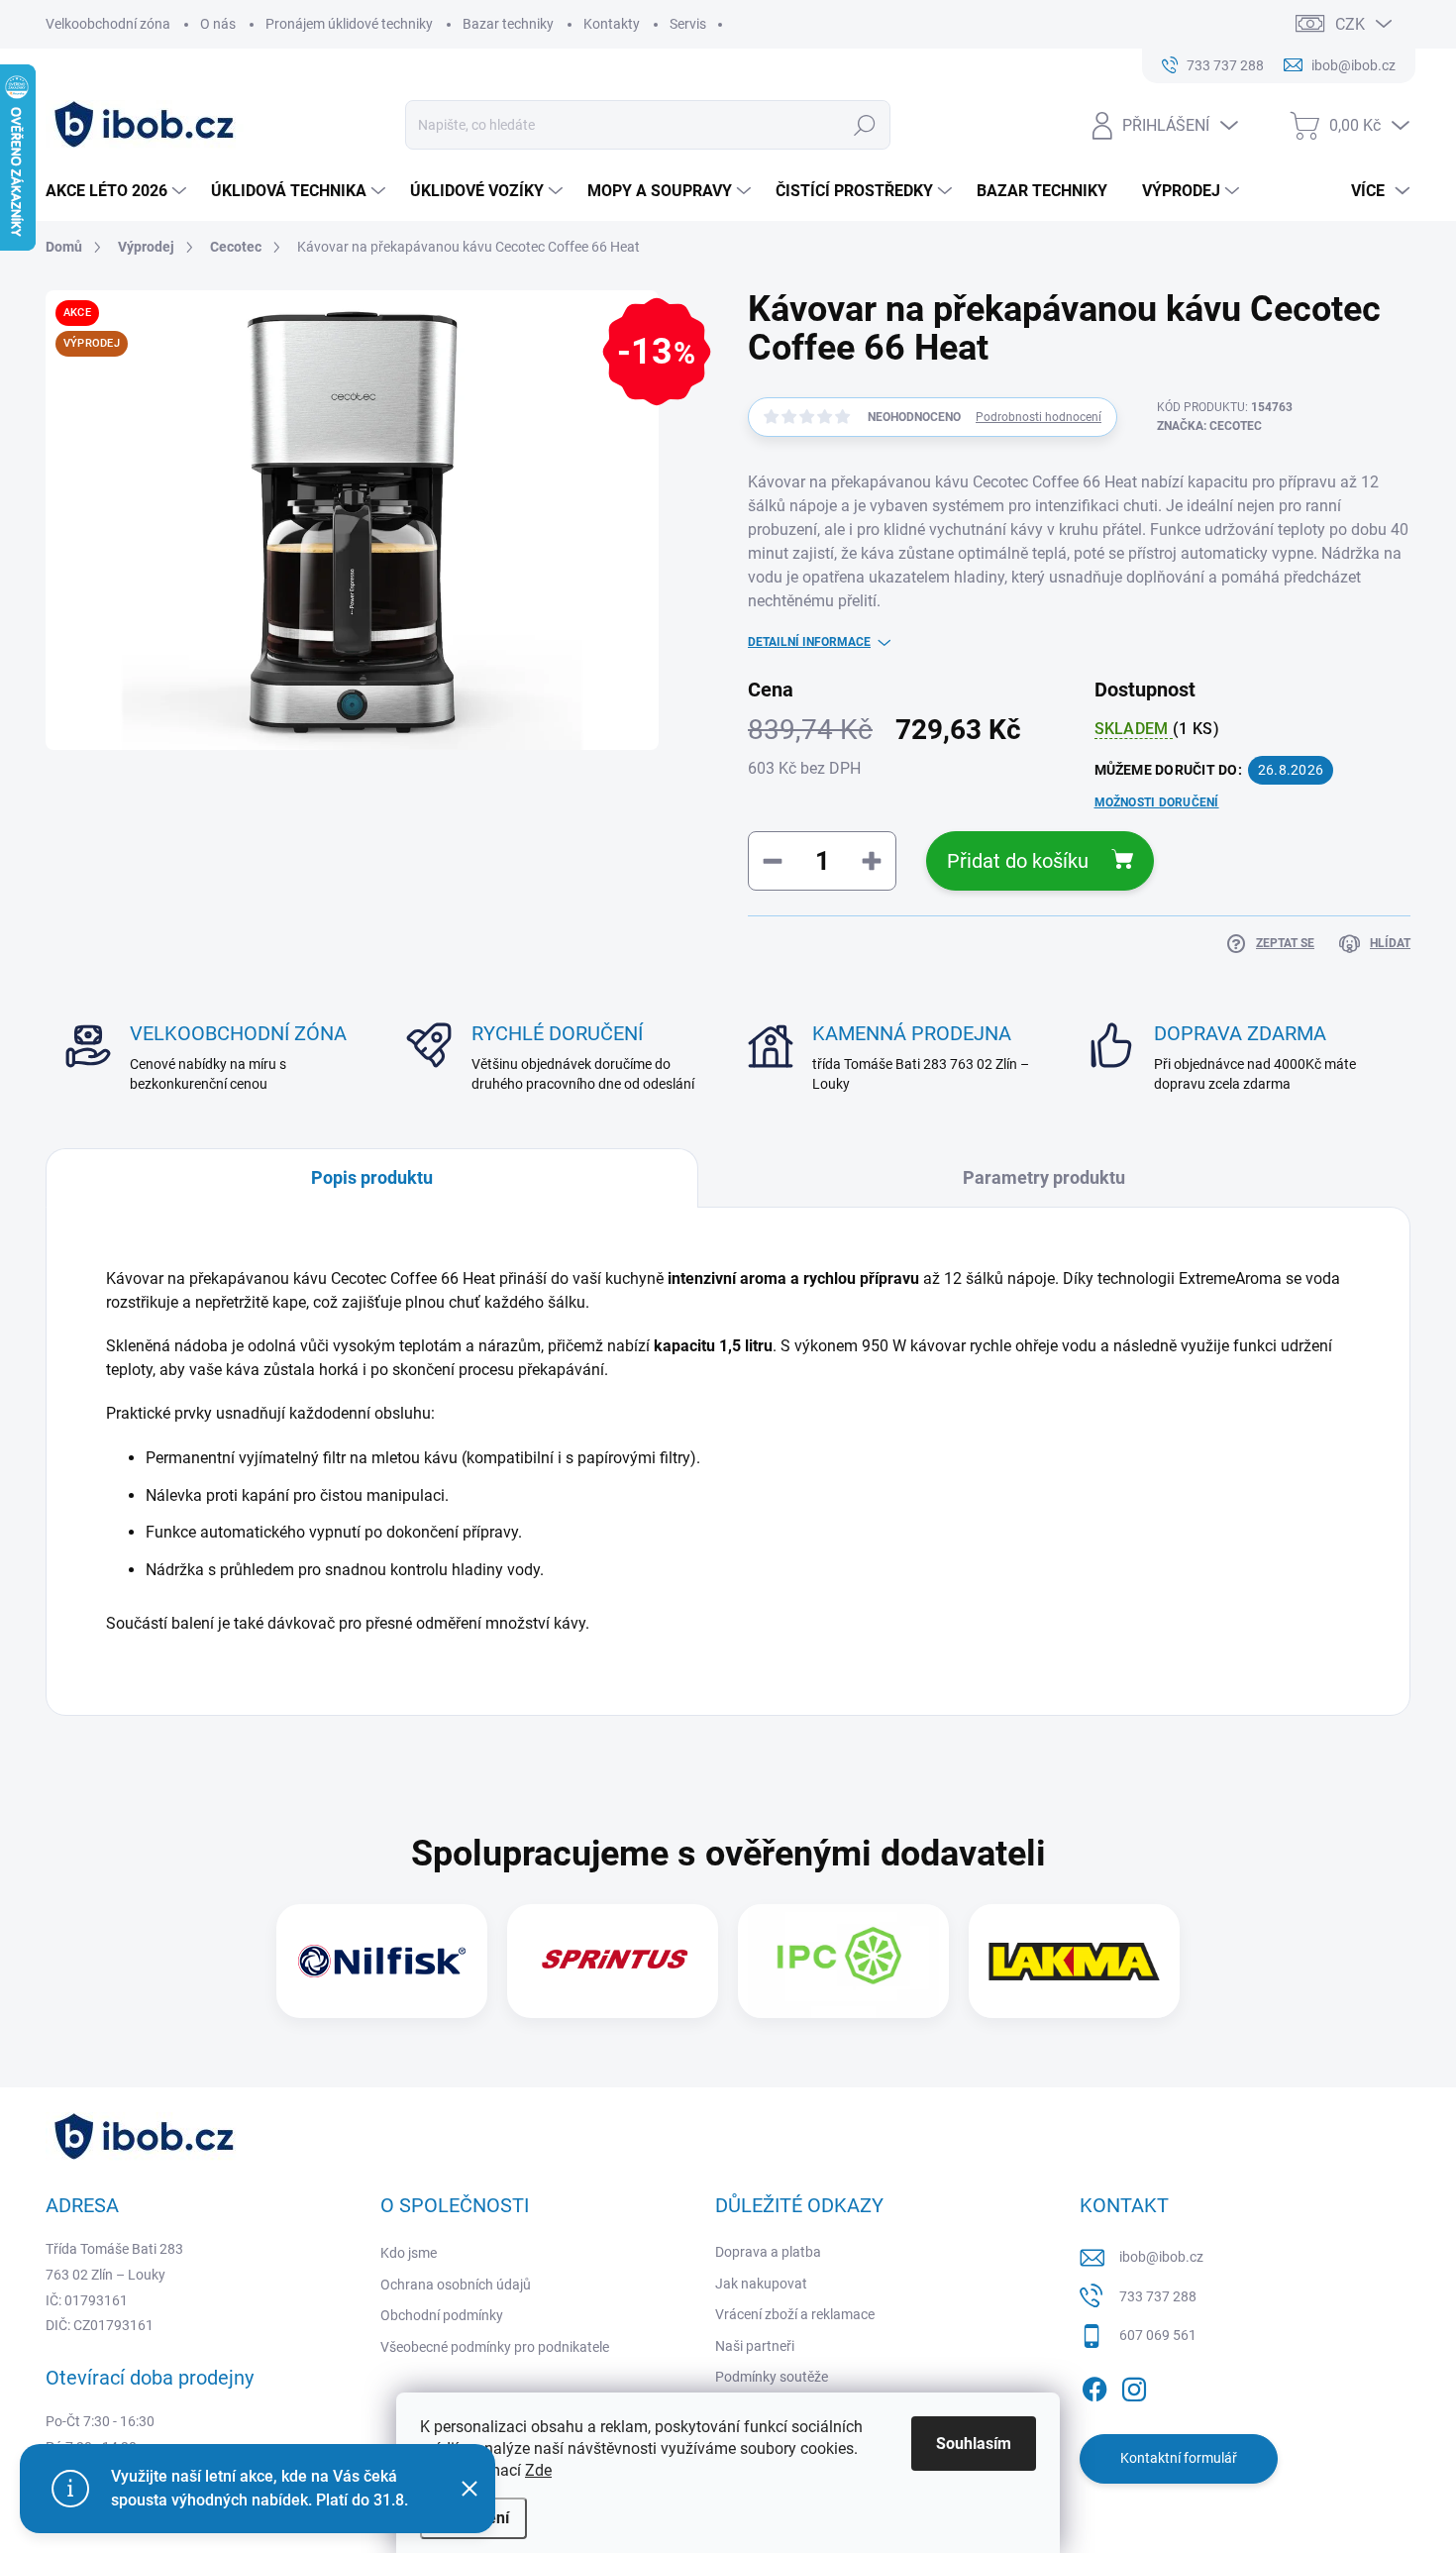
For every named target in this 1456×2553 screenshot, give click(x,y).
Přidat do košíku (1018, 861)
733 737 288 (1158, 2296)
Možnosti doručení (1157, 802)
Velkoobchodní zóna (108, 24)
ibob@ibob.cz (1161, 2257)
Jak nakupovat (761, 2284)
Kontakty (612, 24)
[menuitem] (118, 191)
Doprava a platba (768, 2252)
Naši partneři (755, 2346)
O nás (218, 24)
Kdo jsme (409, 2253)
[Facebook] (1094, 2386)
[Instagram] (1134, 2386)
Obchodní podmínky (442, 2315)
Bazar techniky (508, 24)
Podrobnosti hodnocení (1039, 417)
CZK (1350, 24)
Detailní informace (809, 642)
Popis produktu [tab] (372, 1177)
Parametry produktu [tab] (1044, 1177)
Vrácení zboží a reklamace (795, 2314)
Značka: (1209, 426)
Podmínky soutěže (772, 2377)
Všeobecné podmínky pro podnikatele (495, 2347)
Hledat (865, 125)
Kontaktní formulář (1179, 2458)
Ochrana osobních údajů (456, 2285)
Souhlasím (974, 2444)
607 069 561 (1158, 2335)
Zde (538, 2470)
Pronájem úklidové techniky (349, 24)
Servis (688, 24)
